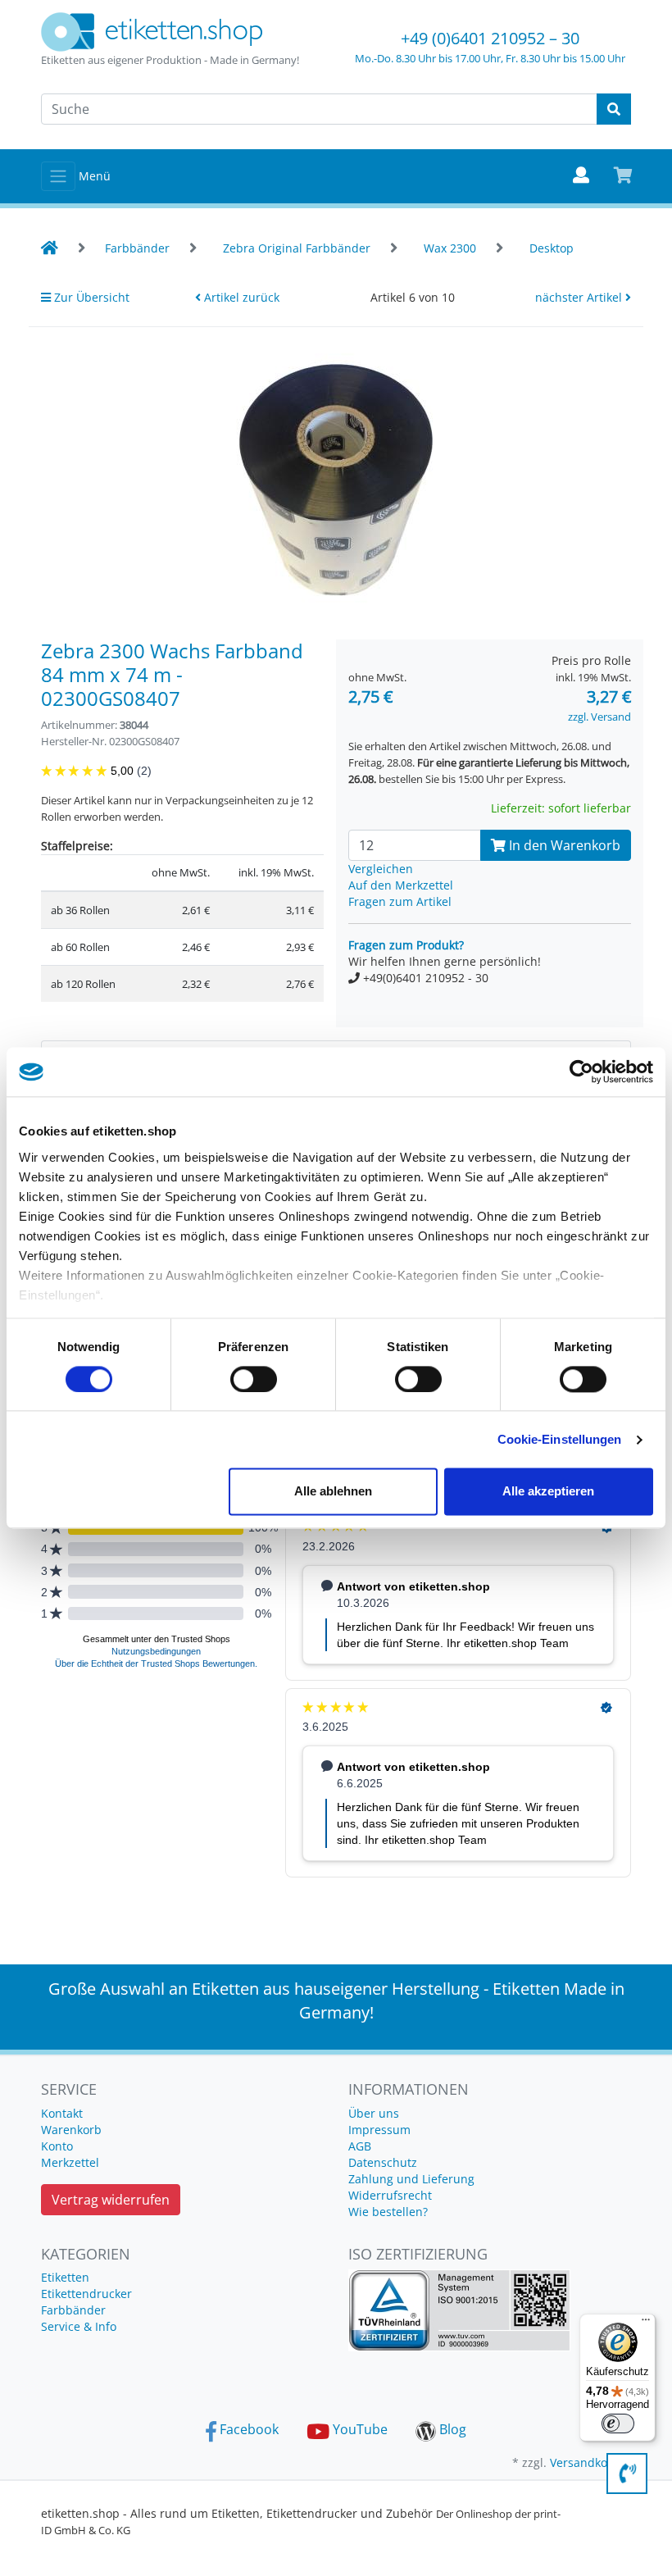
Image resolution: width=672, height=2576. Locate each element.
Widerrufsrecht (390, 2195)
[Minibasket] (623, 176)
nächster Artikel (580, 297)
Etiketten (65, 2277)
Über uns (374, 2113)
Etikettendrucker (86, 2294)
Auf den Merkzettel (401, 885)
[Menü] (646, 2323)
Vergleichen (381, 869)
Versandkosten (590, 2462)
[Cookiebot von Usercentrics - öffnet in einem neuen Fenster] (581, 1072)
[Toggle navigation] (58, 176)
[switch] (254, 1379)
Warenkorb (71, 2130)
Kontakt (62, 2113)
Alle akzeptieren (548, 1492)
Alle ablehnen (333, 1492)
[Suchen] (614, 109)
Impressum (379, 2130)
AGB (360, 2146)
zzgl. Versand (599, 717)
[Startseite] (50, 248)
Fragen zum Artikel (400, 901)
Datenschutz (383, 2162)
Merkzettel (70, 2162)
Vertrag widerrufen (111, 2200)
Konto (57, 2146)
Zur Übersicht (90, 297)
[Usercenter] (581, 176)
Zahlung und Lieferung (411, 2179)
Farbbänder (73, 2310)
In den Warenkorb (563, 845)
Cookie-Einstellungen (560, 1439)
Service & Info (79, 2326)
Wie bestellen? (388, 2212)
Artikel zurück (240, 297)
